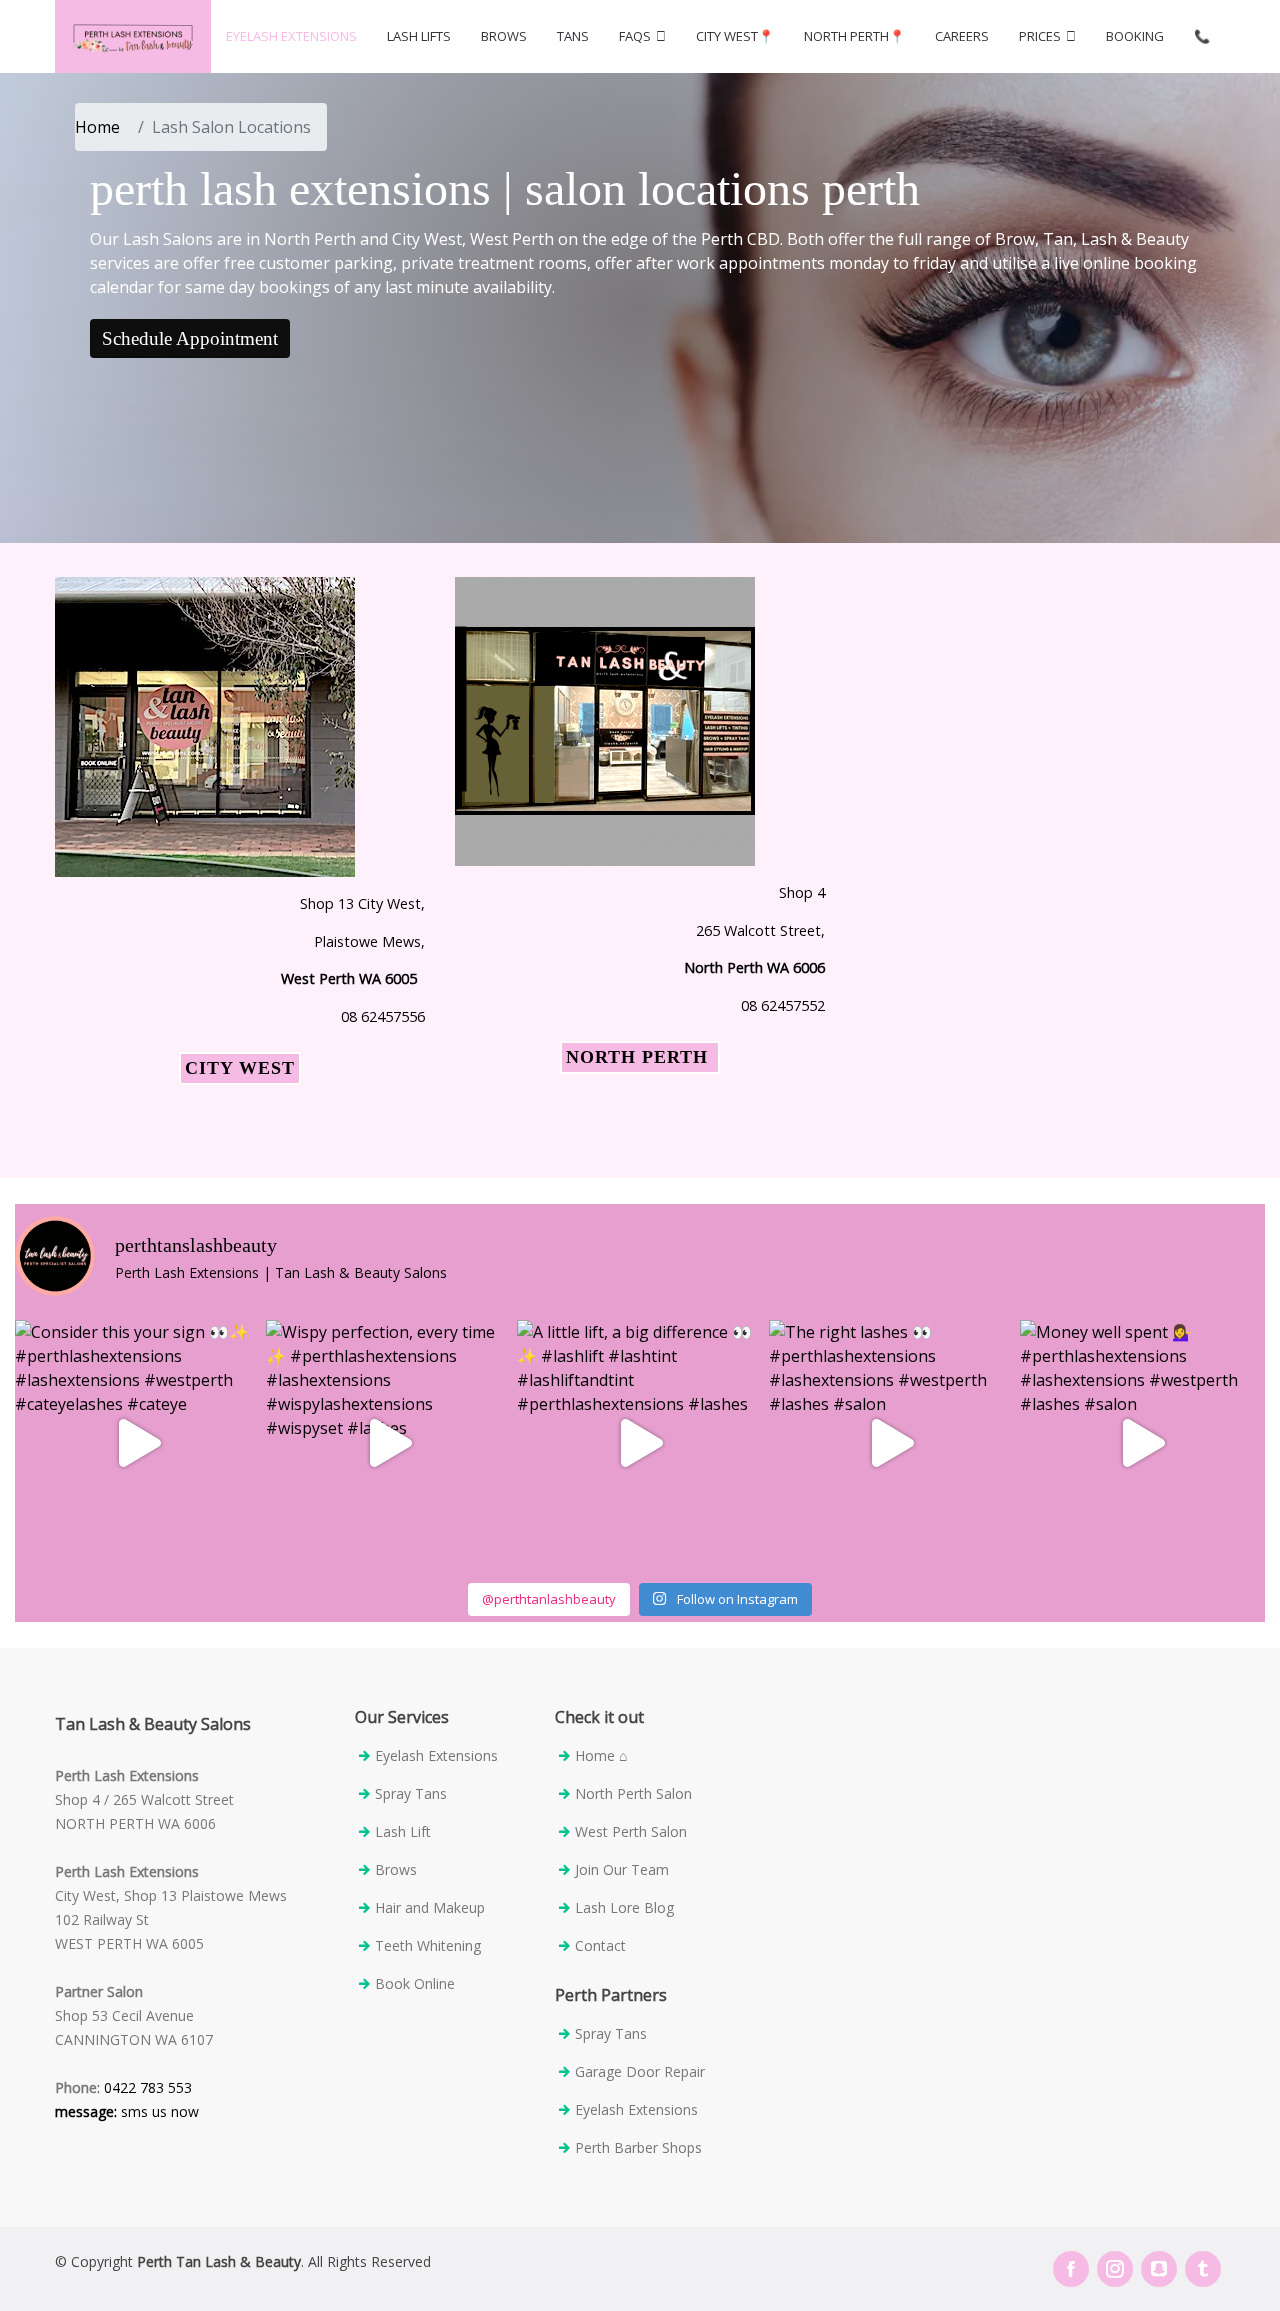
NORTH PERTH (640, 1057)
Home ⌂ (601, 1756)
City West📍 (735, 36)
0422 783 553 (146, 2087)
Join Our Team (622, 1870)
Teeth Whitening (428, 1946)
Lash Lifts (419, 36)
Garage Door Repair (642, 2072)
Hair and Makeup (430, 1908)
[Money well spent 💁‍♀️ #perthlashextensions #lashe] (1142, 1442)
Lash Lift (403, 1832)
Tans (573, 36)
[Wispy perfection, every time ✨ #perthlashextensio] (388, 1442)
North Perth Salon (633, 1794)
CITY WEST (240, 1068)
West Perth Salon (631, 1832)
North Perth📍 (854, 36)
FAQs (635, 36)
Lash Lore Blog (624, 1908)
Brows (504, 36)
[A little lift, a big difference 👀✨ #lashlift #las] (639, 1442)
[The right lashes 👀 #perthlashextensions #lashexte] (891, 1442)
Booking (1135, 36)
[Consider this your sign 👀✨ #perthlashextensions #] (137, 1442)
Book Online (415, 1984)
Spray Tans (411, 1794)
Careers (962, 36)
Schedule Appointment (190, 338)
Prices (1040, 36)
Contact (600, 1946)
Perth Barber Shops (638, 2148)
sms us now (127, 2111)
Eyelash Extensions (291, 36)
